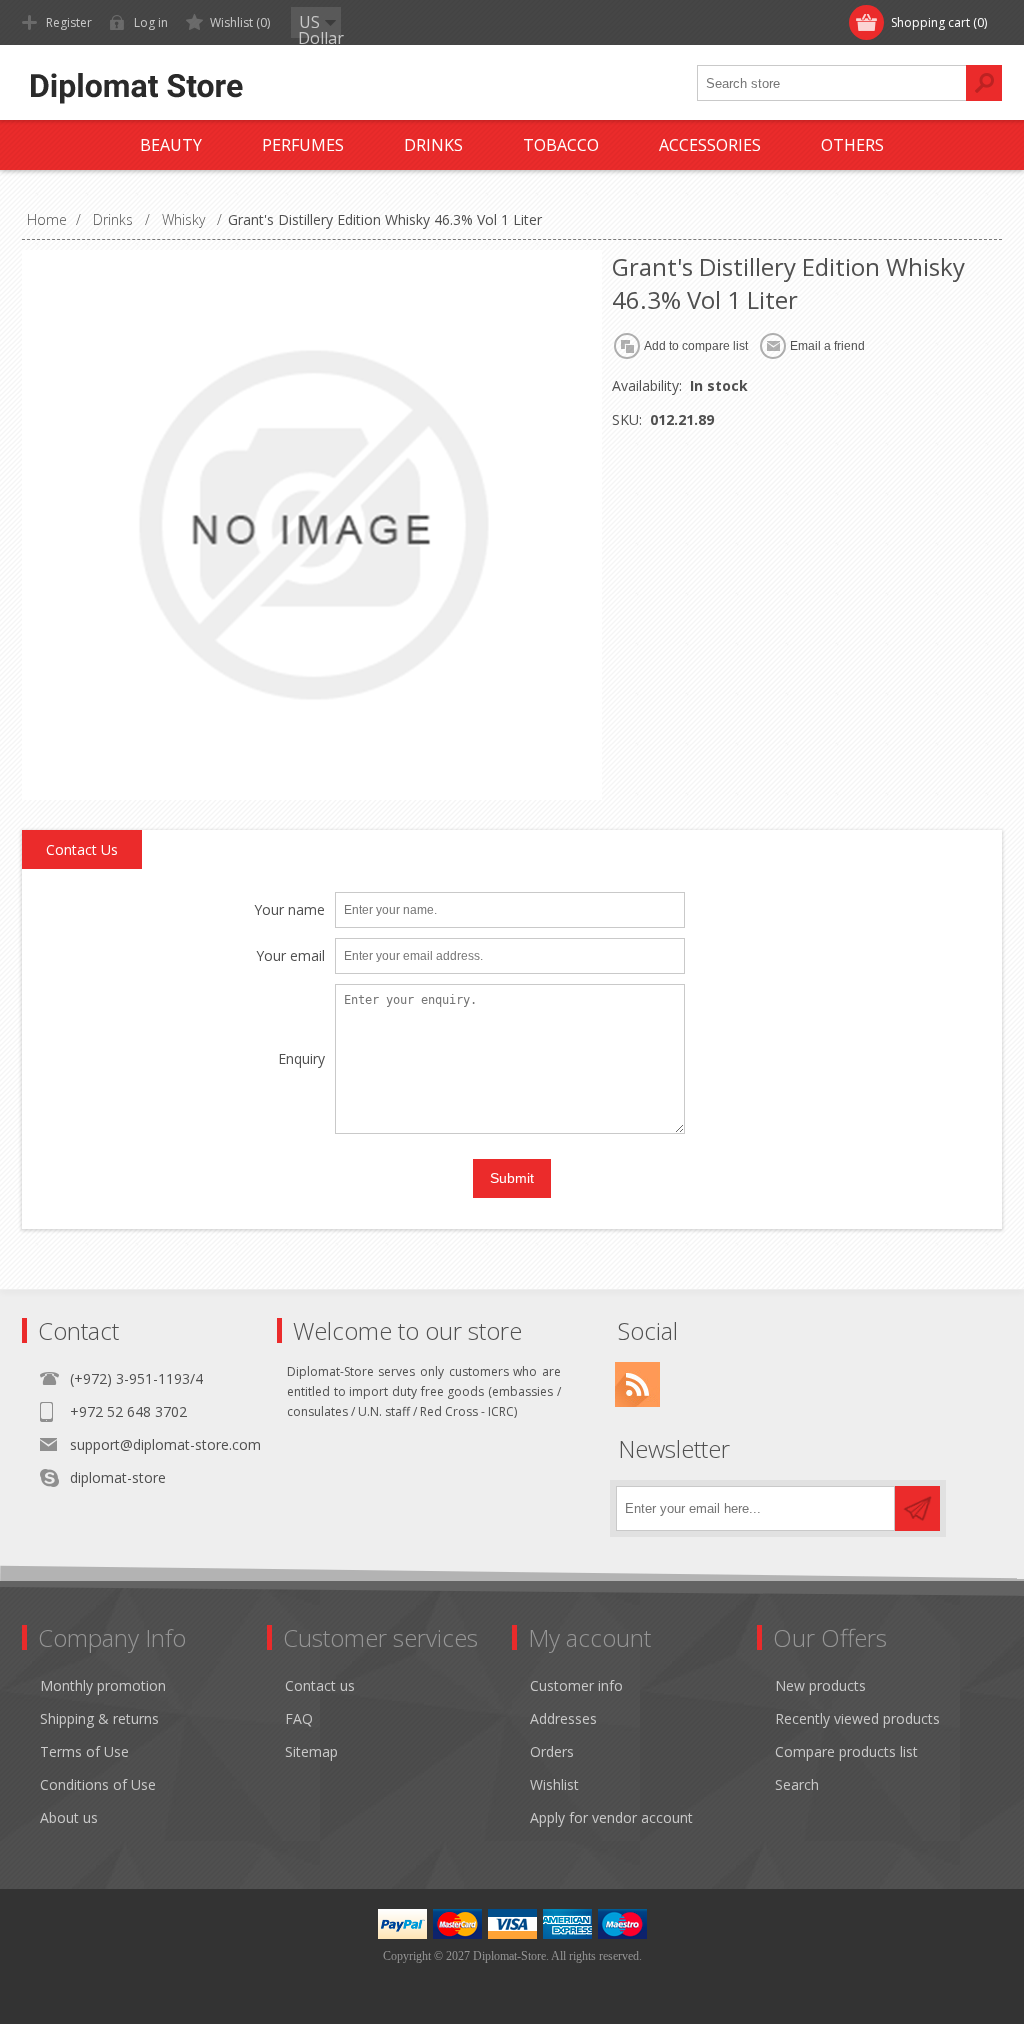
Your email (290, 956)
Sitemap (311, 1751)
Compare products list (846, 1751)
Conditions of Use (98, 1784)
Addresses (563, 1718)
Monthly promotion (103, 1685)
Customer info (576, 1685)
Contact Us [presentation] (82, 849)
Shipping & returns (99, 1718)
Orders (552, 1751)
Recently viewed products (857, 1718)
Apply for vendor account (611, 1817)
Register (69, 22)
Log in (151, 22)
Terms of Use (84, 1751)
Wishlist (554, 1784)
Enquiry (301, 1059)
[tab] (82, 850)
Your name (289, 910)
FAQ (299, 1718)
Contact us (320, 1685)
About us (69, 1817)
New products (820, 1685)
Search (797, 1784)
